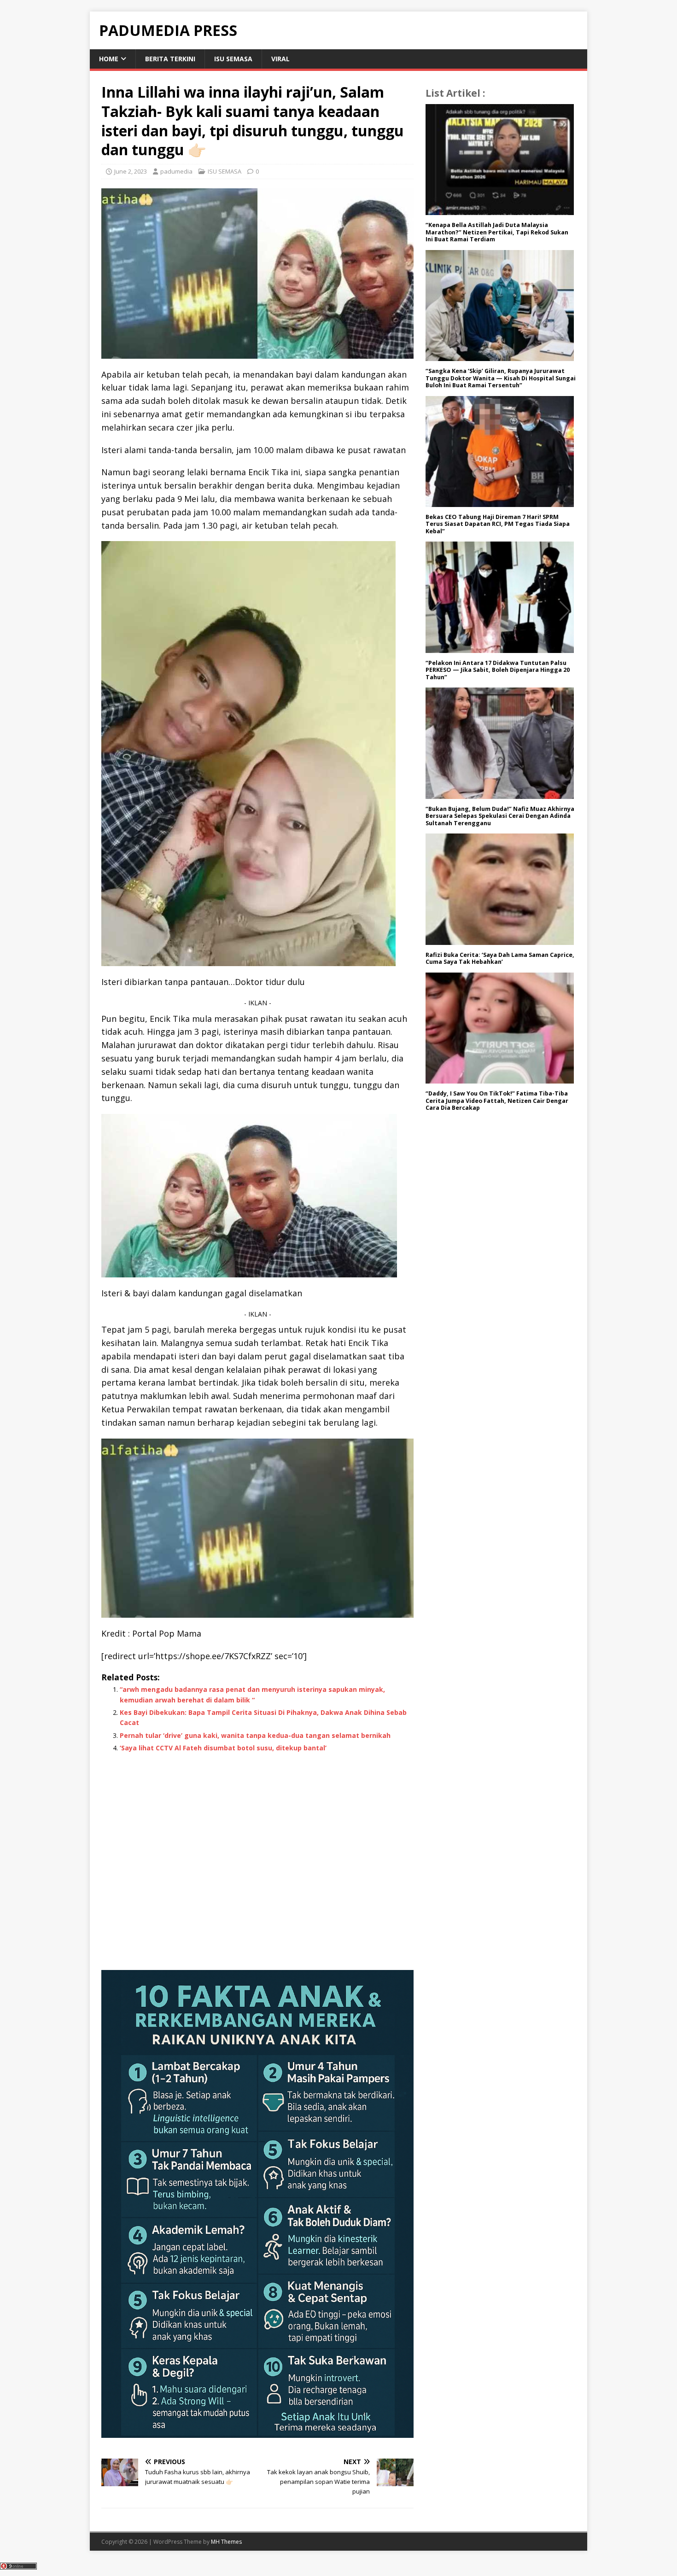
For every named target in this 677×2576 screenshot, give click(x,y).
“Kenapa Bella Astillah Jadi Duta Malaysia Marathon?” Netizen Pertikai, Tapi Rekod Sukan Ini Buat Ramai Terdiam (497, 232)
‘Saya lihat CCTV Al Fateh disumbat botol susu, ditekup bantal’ (223, 1748)
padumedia (176, 171)
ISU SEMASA (233, 59)
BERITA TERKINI (170, 59)
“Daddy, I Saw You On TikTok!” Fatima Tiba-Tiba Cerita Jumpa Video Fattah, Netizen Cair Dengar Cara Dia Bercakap (497, 1101)
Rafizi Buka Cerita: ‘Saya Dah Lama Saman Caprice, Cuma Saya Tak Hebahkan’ (500, 959)
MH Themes (226, 2542)
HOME (109, 59)
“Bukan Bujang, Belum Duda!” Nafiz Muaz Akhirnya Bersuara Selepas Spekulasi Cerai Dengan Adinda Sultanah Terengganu (500, 816)
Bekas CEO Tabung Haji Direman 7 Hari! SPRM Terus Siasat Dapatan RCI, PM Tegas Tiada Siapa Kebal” (498, 524)
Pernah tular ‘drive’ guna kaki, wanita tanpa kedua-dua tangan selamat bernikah (255, 1735)
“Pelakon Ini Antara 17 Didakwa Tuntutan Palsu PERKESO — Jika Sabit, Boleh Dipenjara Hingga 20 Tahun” (498, 670)
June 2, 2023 (131, 171)
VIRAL (280, 59)
